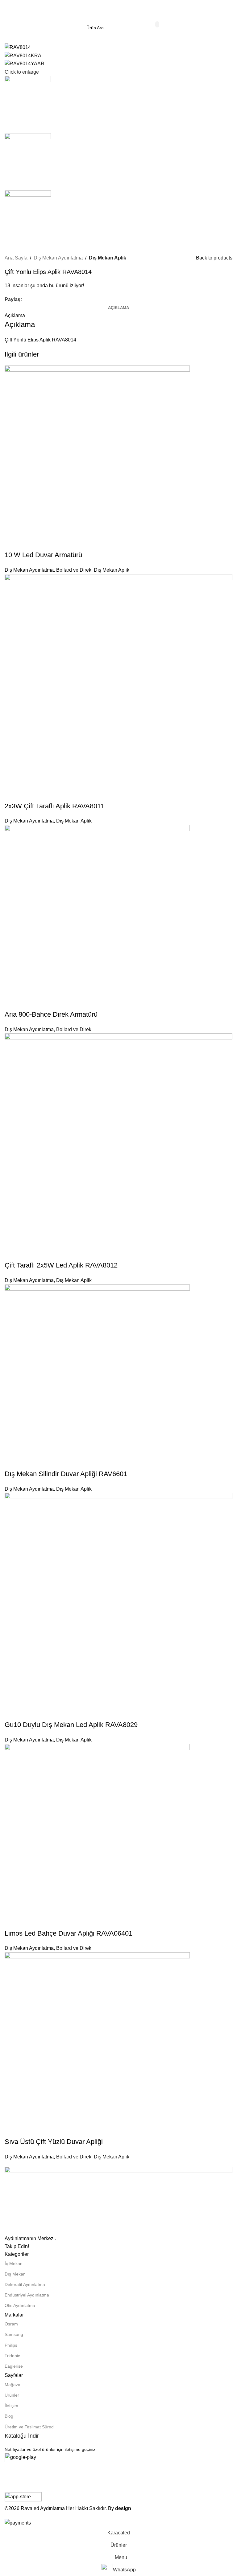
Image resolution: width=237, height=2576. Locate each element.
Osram (11, 2324)
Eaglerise (14, 2366)
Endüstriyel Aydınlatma (27, 2295)
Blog (9, 2416)
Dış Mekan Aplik (108, 258)
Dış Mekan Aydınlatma (58, 258)
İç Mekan (14, 2264)
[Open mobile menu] (7, 9)
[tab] (118, 308)
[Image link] (118, 2200)
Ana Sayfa (16, 258)
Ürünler (12, 2395)
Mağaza (12, 2385)
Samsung (14, 2334)
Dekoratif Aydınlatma (25, 2284)
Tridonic (12, 2356)
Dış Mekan (15, 2274)
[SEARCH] (157, 24)
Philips (11, 2345)
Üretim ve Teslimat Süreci (29, 2427)
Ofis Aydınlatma (20, 2305)
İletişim (11, 2406)
